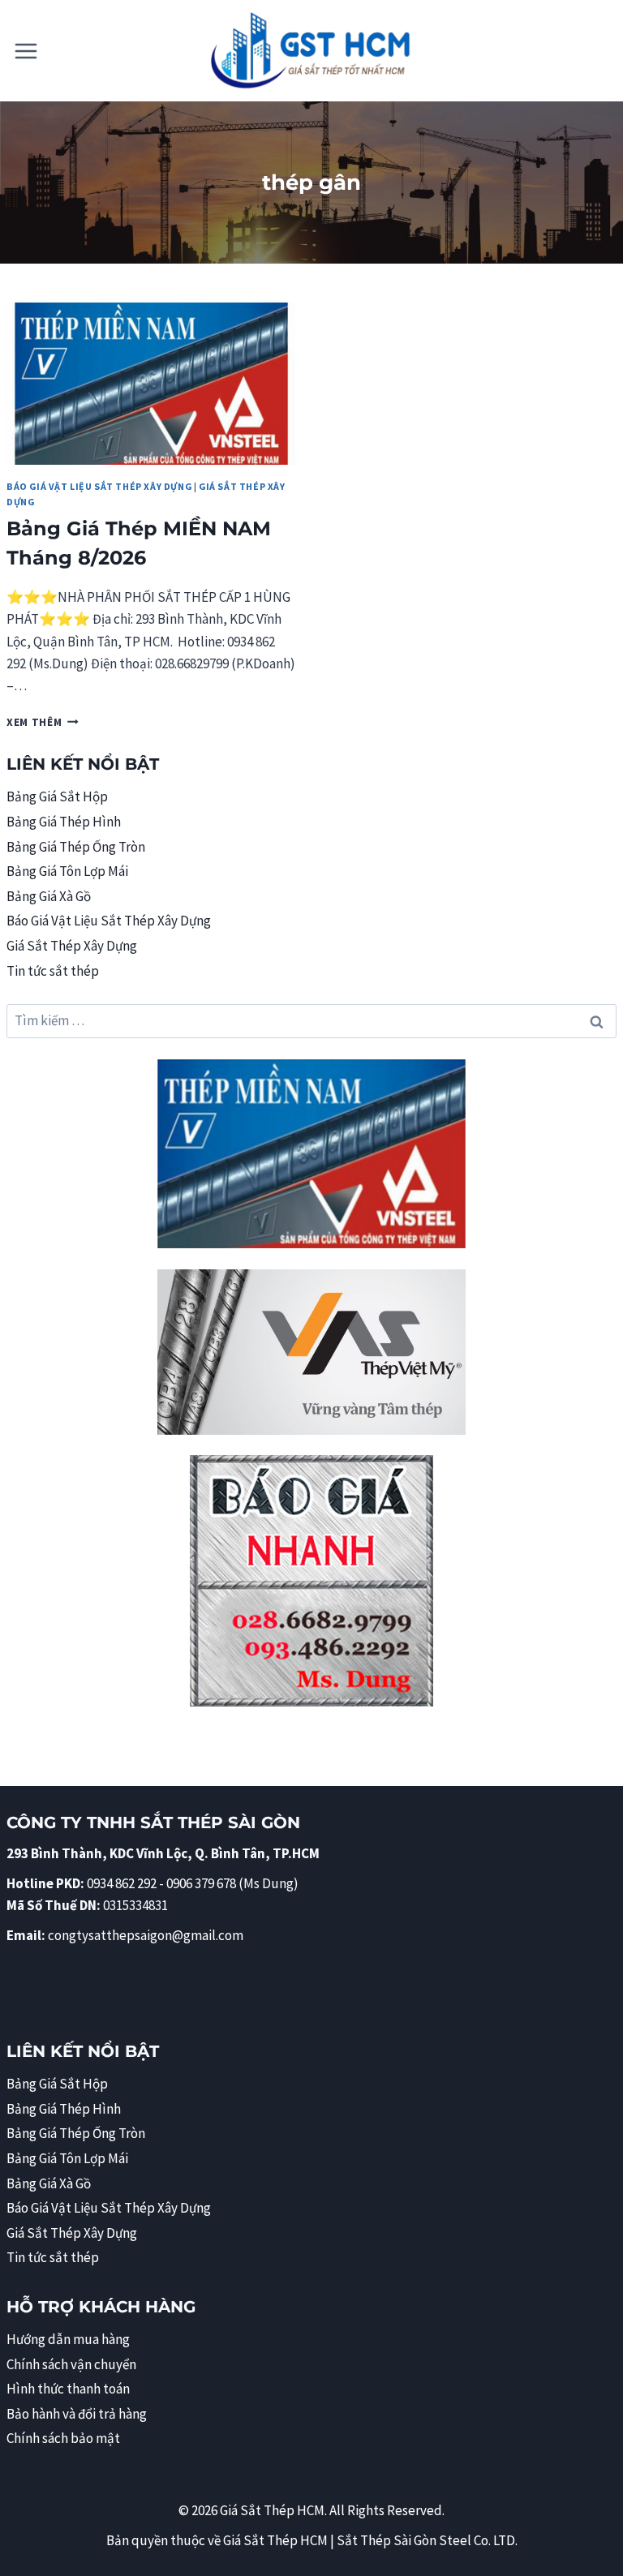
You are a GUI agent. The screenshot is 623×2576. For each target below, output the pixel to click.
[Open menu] (26, 51)
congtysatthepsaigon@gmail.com (146, 1935)
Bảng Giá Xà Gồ (49, 896)
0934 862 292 (122, 1883)
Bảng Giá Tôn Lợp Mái (67, 871)
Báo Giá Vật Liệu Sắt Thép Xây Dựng (99, 486)
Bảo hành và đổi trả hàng (77, 2414)
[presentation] (151, 384)
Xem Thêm (43, 722)
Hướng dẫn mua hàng (68, 2339)
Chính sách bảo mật (63, 2438)
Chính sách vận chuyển (71, 2364)
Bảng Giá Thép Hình (64, 822)
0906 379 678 (202, 1883)
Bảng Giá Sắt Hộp (57, 796)
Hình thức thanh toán (68, 2389)
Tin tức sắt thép (53, 971)
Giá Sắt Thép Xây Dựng (72, 946)
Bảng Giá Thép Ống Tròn (76, 847)
